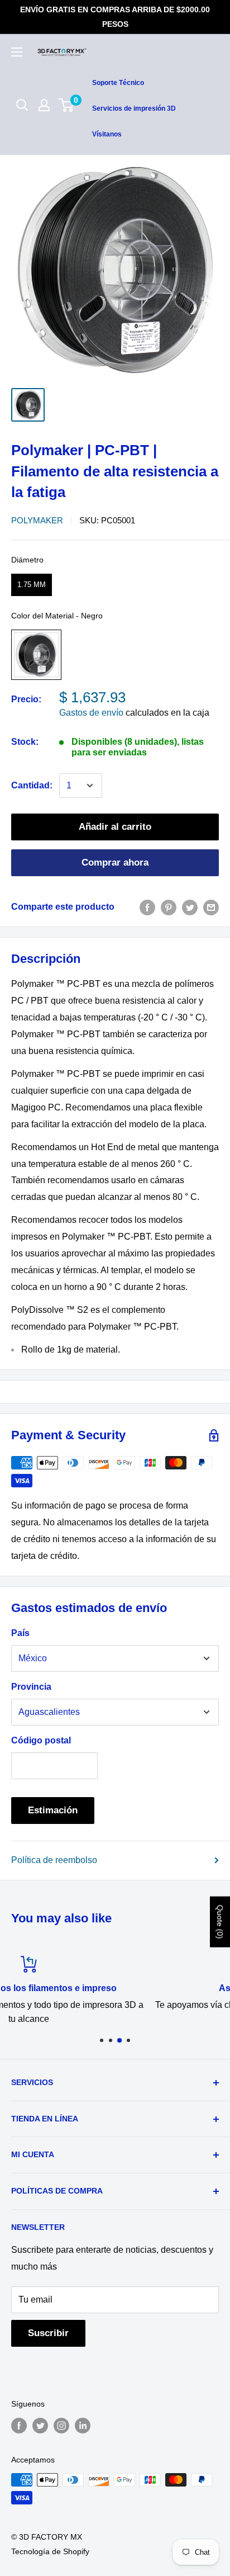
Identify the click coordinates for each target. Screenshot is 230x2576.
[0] (67, 105)
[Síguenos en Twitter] (40, 2426)
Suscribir (48, 2333)
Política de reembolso (54, 1860)
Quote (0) (220, 1922)
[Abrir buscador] (22, 105)
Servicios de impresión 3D (134, 108)
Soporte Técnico (118, 83)
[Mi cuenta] (44, 105)
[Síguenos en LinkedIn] (83, 2426)
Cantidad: (32, 785)
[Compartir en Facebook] (147, 907)
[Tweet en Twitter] (190, 907)
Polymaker (37, 520)
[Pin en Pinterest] (169, 907)
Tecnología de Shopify (50, 2551)
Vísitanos (107, 134)
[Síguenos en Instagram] (61, 2426)
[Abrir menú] (17, 52)
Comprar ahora (115, 862)
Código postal (41, 1740)
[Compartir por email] (211, 907)
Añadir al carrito (115, 827)
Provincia (31, 1687)
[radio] (32, 585)
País (20, 1633)
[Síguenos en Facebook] (19, 2426)
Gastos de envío (91, 713)
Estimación (53, 1810)
